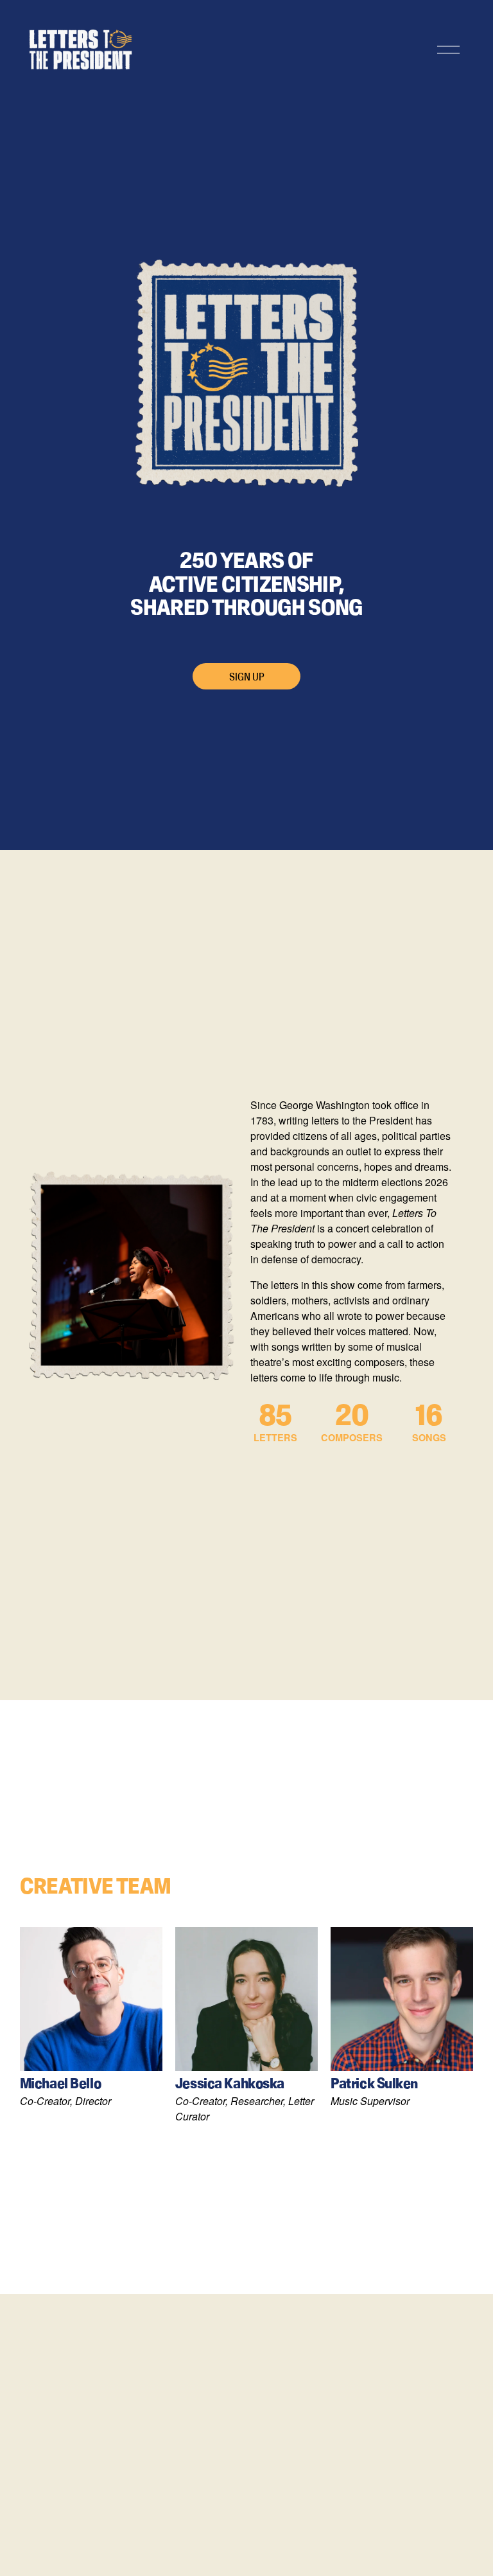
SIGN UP (247, 677)
